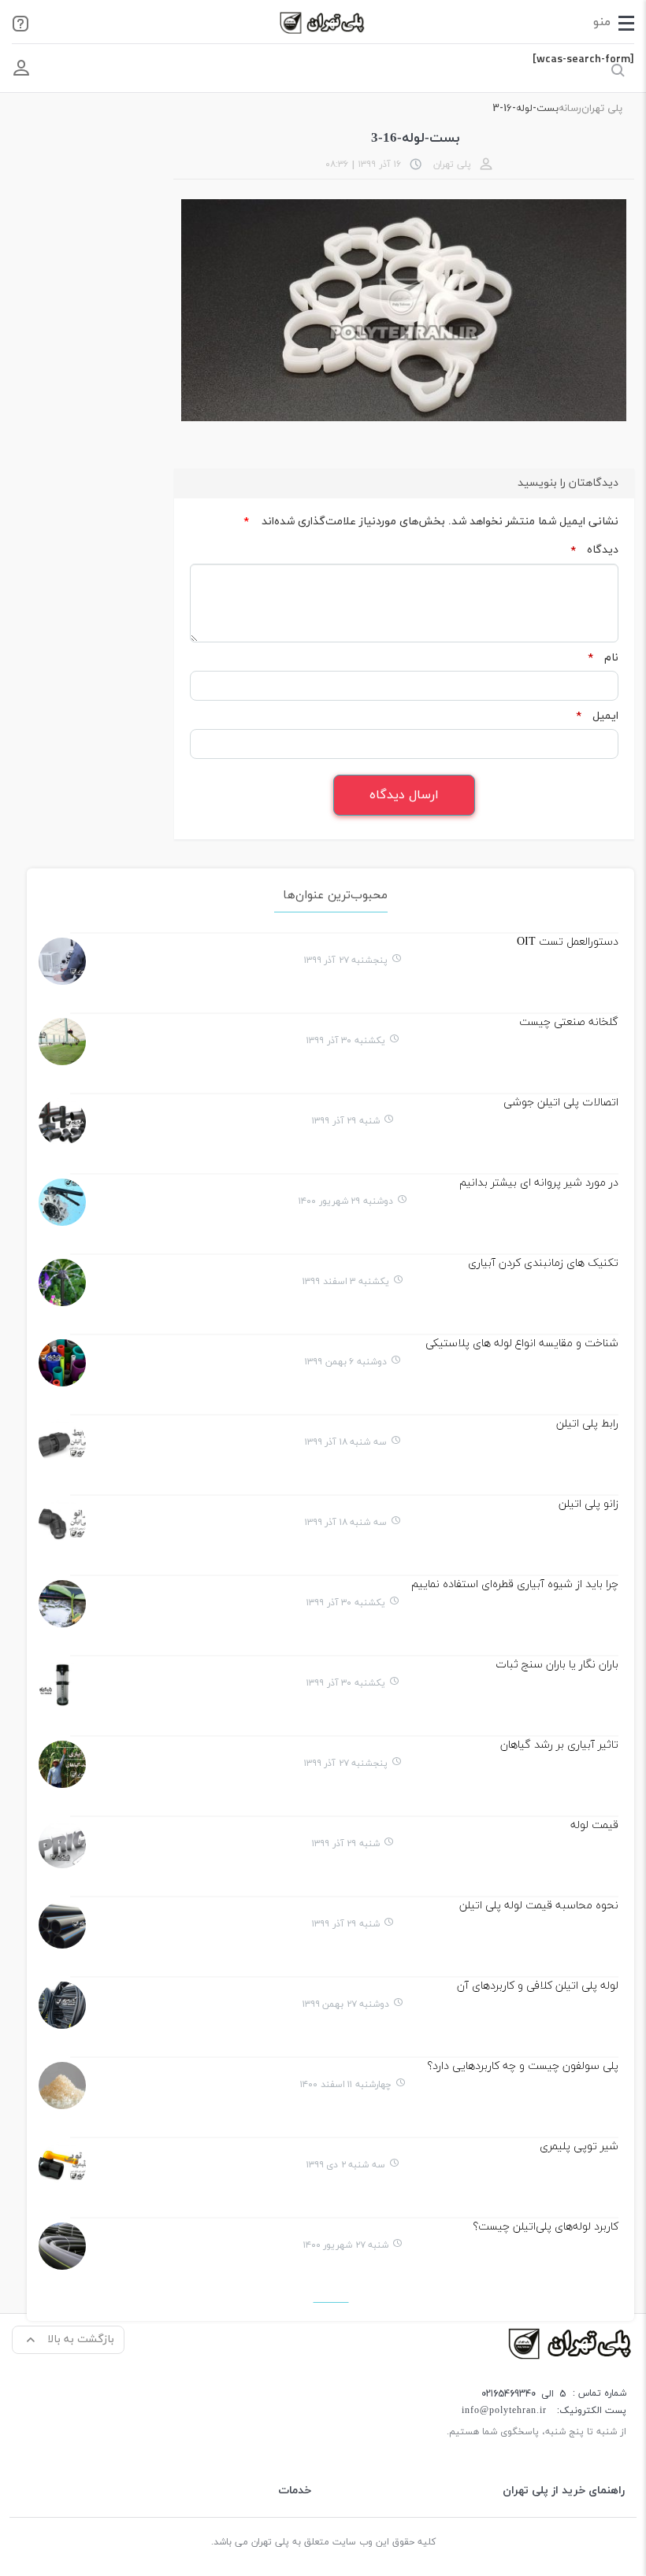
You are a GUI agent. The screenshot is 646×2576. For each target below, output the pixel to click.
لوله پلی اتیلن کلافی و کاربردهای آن (538, 1986)
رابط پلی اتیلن (587, 1424)
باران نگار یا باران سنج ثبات (557, 1665)
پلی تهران (602, 109)
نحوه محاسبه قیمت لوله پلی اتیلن (539, 1906)
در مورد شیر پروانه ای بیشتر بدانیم (539, 1183)
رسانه (570, 109)
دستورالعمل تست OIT (568, 942)
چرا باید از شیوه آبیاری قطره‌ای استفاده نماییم (515, 1584)
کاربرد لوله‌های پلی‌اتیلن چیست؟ (546, 2227)
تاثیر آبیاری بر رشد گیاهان (559, 1745)
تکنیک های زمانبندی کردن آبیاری (543, 1263)
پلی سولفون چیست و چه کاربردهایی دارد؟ (523, 2066)
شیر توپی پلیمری (579, 2147)
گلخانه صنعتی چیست (569, 1022)
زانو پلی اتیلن (588, 1504)
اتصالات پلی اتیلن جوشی (561, 1103)
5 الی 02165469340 (523, 2394)
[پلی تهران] (571, 2343)
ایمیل (597, 716)
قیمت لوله (594, 1825)
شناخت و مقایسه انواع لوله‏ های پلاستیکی (522, 1344)
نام (603, 658)
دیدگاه (594, 550)
